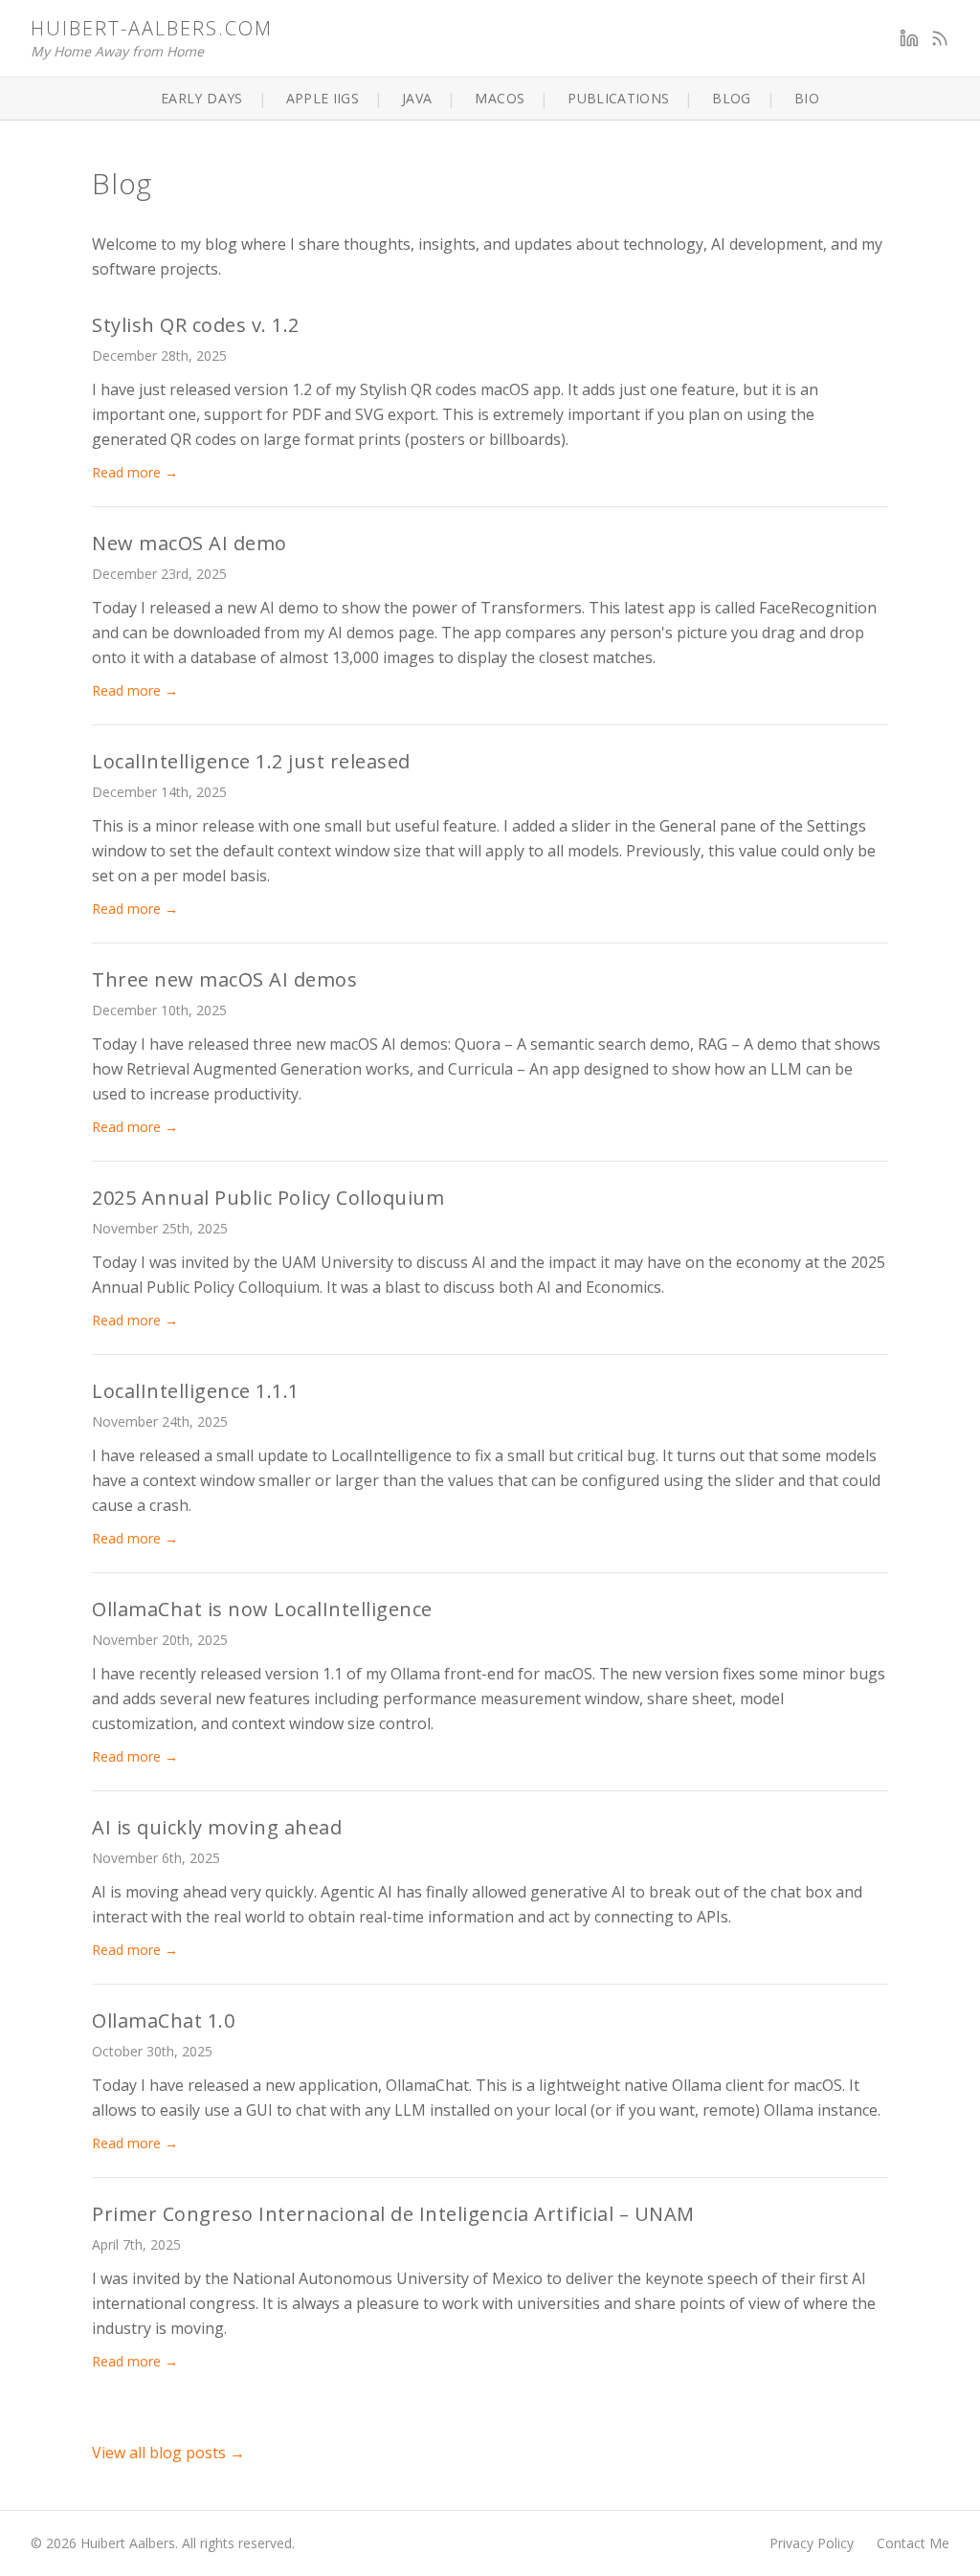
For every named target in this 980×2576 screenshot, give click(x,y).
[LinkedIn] (909, 38)
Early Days (202, 98)
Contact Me (913, 2543)
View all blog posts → (168, 2453)
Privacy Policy (812, 2543)
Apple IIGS (323, 98)
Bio (807, 98)
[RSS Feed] (940, 38)
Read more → (135, 472)
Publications (618, 98)
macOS (500, 98)
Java (417, 98)
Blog (731, 98)
